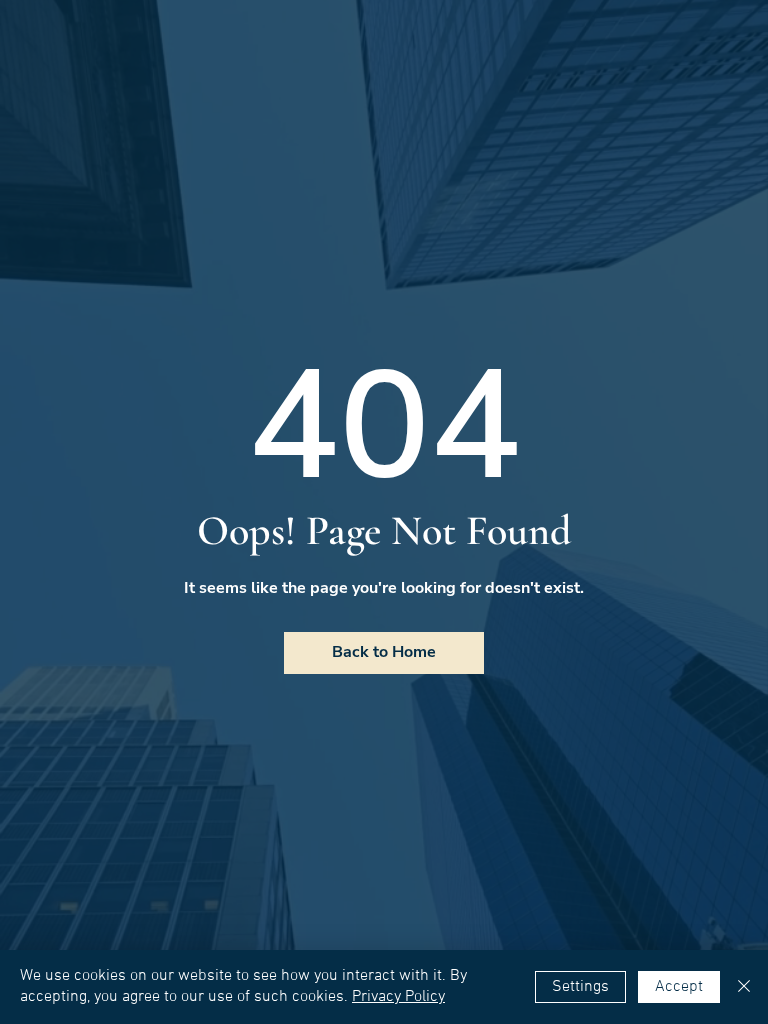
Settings (580, 987)
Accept (679, 987)
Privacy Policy (398, 997)
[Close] (744, 987)
